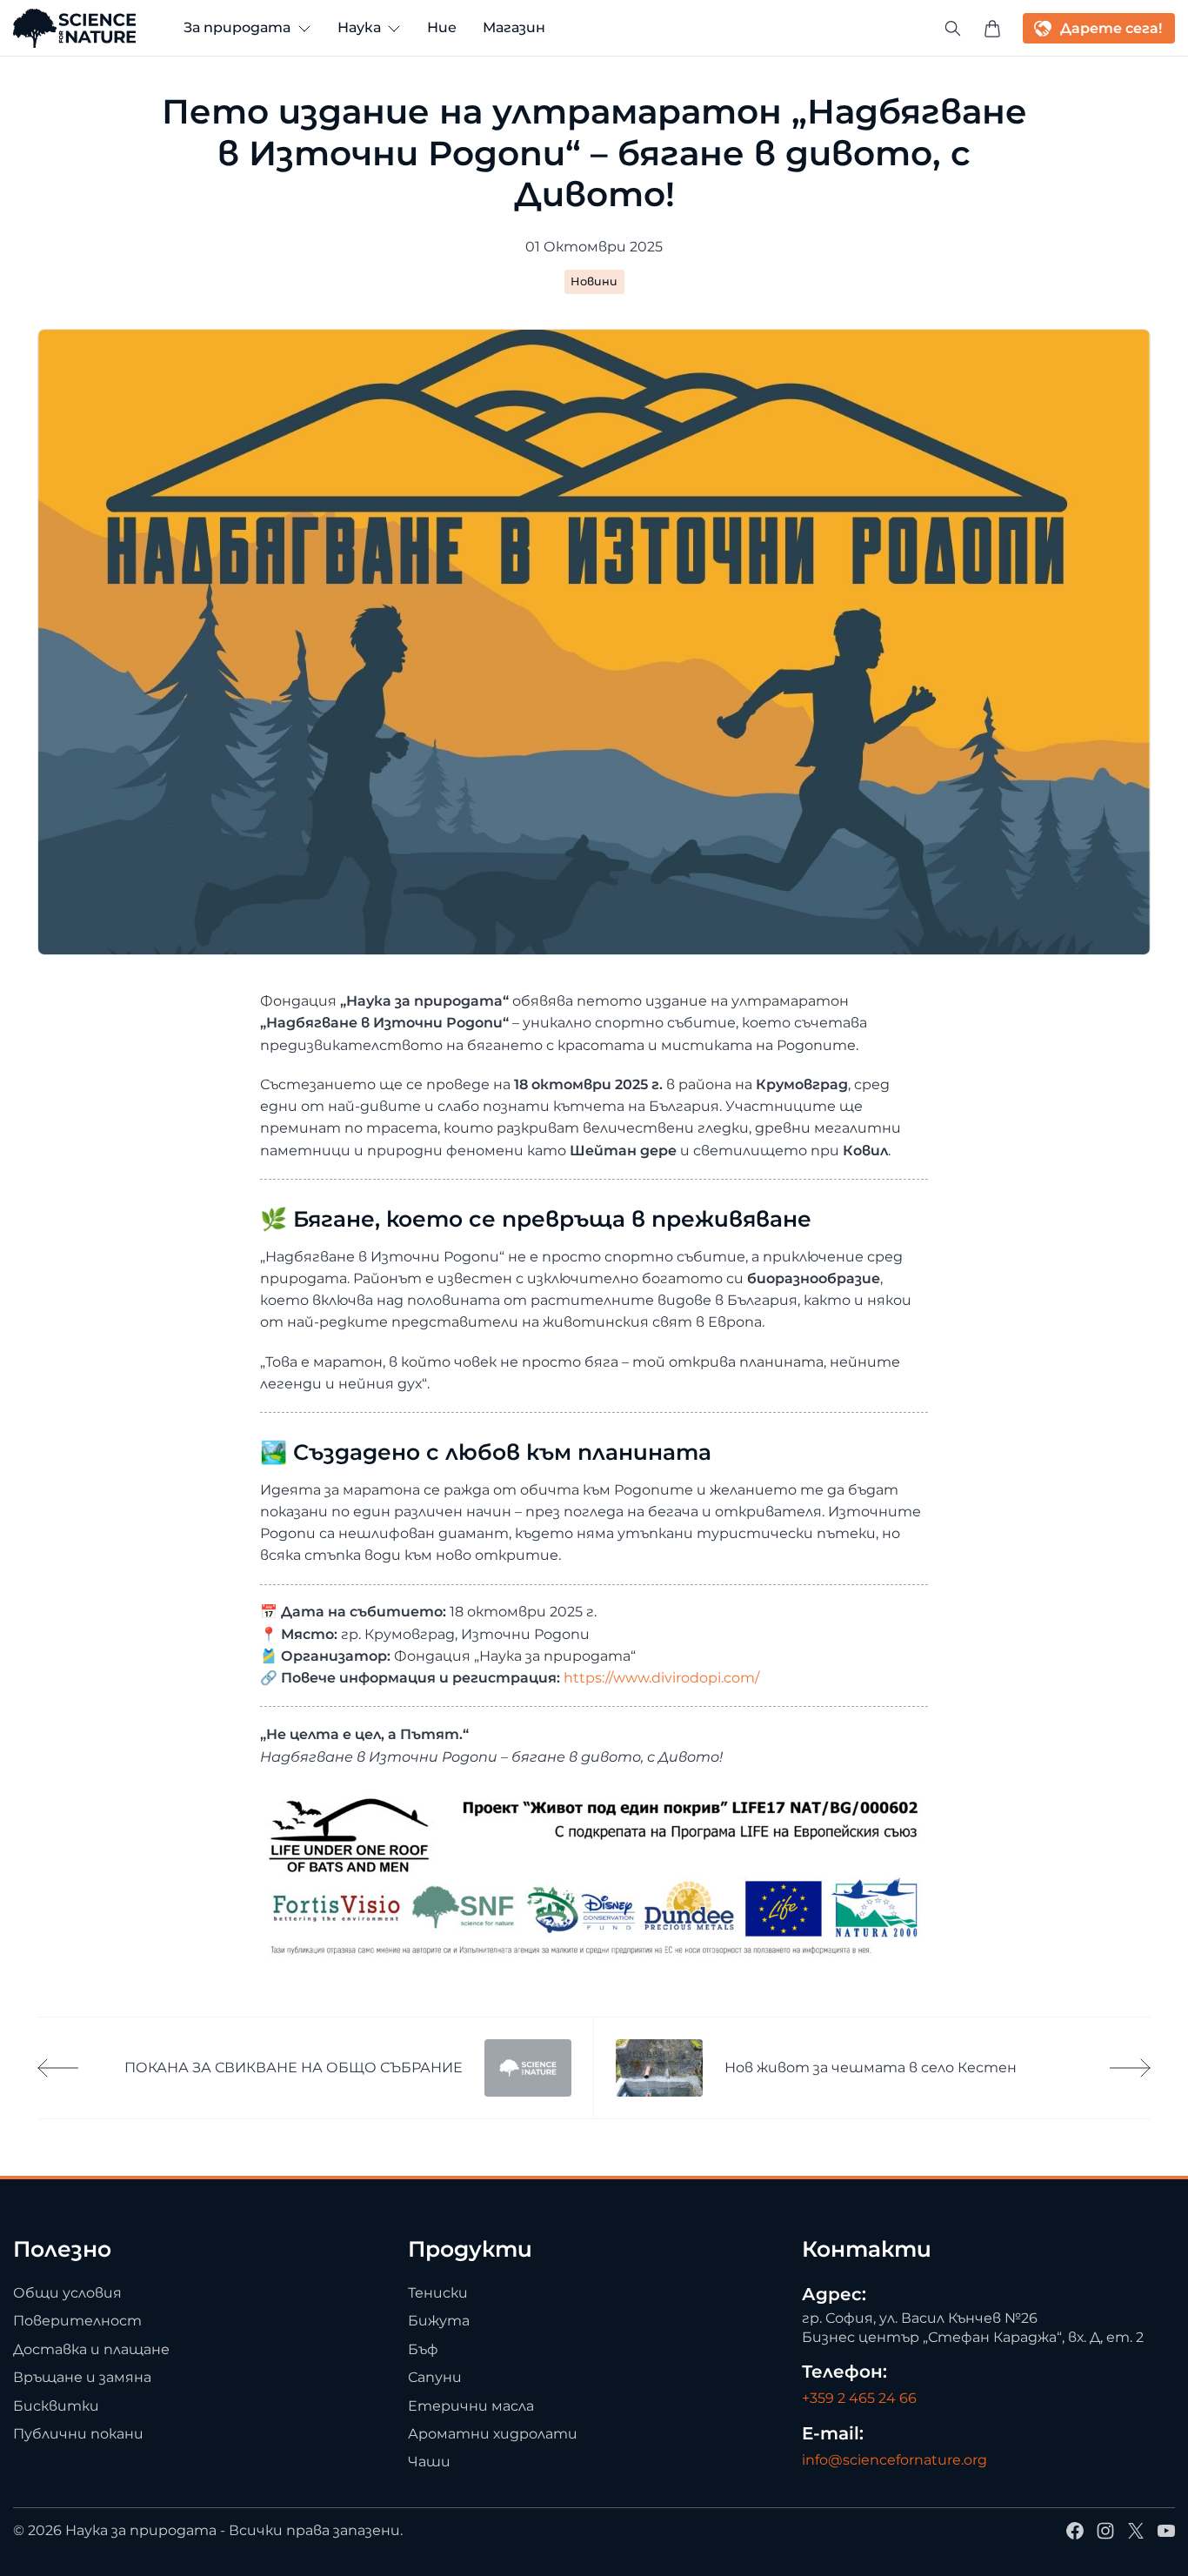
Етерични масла (471, 2406)
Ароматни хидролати (493, 2434)
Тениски (438, 2293)
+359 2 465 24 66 (859, 2398)
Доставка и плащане (91, 2349)
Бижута (439, 2322)
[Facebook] (1075, 2531)
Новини (594, 281)
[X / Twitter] (1136, 2531)
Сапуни (435, 2378)
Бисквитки (56, 2406)
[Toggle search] (953, 29)
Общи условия (67, 2293)
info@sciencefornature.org (894, 2461)
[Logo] (74, 28)
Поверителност (77, 2322)
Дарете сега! (1111, 28)
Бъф (423, 2349)
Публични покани (78, 2434)
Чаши (429, 2462)
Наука (359, 27)
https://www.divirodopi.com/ (661, 1678)
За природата (237, 27)
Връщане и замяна (82, 2378)
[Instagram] (1105, 2531)
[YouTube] (1166, 2531)
